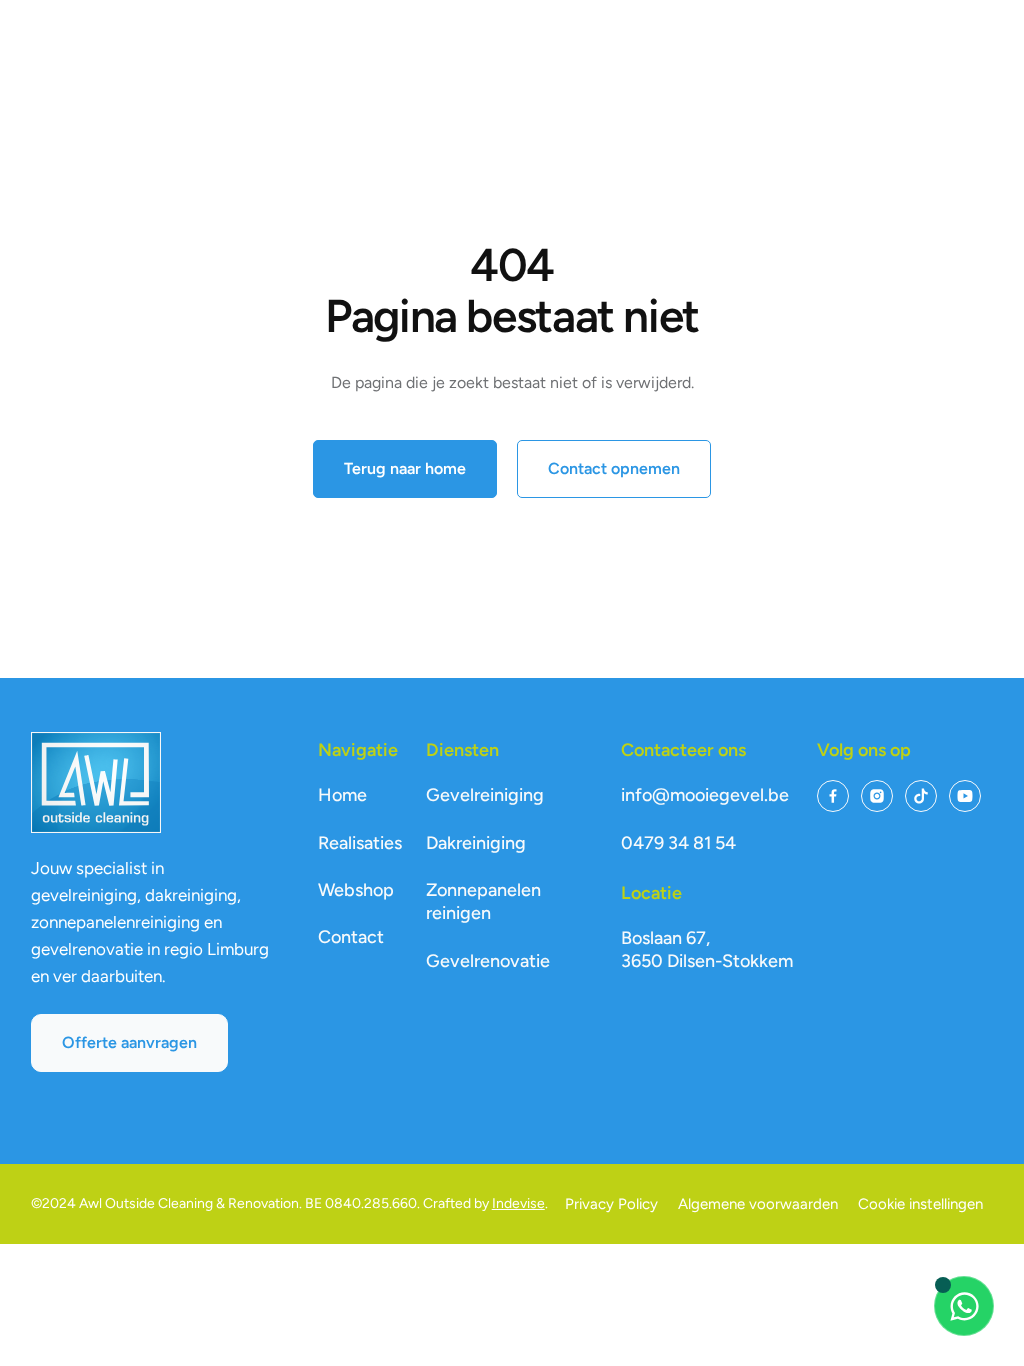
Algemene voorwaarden (758, 1204)
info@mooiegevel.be (705, 795)
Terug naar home (405, 468)
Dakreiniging (476, 843)
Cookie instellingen (920, 1204)
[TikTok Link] (921, 796)
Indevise (518, 1203)
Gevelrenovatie (488, 961)
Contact (351, 937)
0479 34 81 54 (678, 843)
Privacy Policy (611, 1204)
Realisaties (360, 843)
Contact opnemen (614, 468)
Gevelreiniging (485, 795)
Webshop (356, 890)
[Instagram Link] (877, 796)
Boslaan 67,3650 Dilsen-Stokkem (707, 949)
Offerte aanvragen (129, 1042)
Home (342, 795)
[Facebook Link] (833, 796)
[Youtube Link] (965, 796)
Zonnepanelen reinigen (483, 901)
